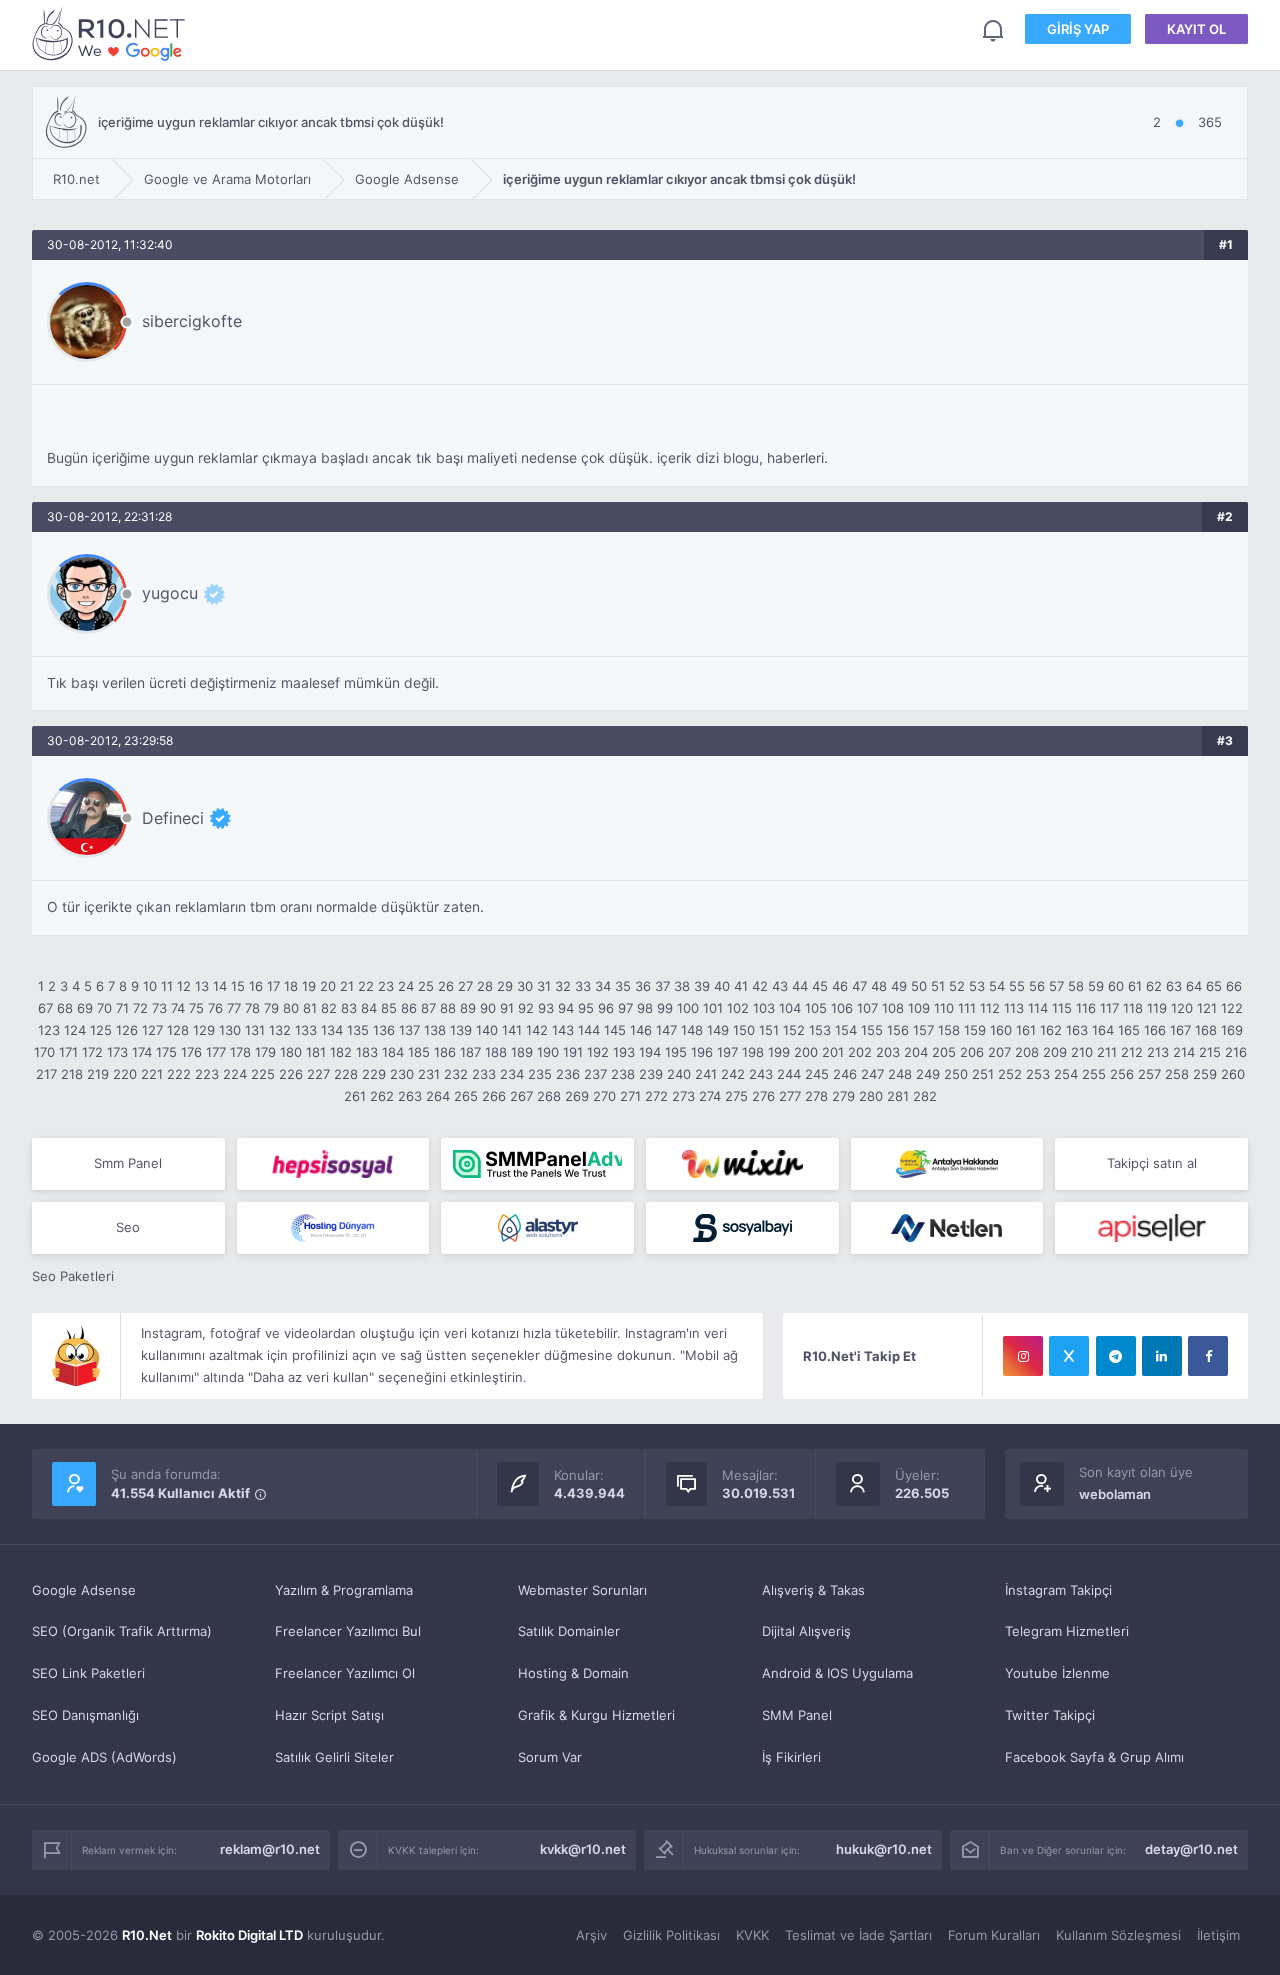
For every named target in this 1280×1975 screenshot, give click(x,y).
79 (271, 1008)
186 (445, 1052)
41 (741, 986)
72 (140, 1008)
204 (916, 1052)
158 (949, 1030)
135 (358, 1030)
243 (761, 1074)
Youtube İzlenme (1057, 1673)
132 (280, 1030)
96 (606, 1008)
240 (679, 1074)
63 (1174, 986)
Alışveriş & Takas (813, 1590)
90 (488, 1008)
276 (763, 1096)
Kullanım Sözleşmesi (1118, 1935)
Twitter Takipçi (1050, 1715)
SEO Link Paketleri (88, 1673)
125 (101, 1030)
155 (872, 1030)
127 (152, 1030)
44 (800, 986)
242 (733, 1074)
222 (179, 1074)
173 (117, 1052)
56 (1037, 986)
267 (521, 1096)
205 (944, 1052)
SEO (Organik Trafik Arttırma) (122, 1631)
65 (1214, 986)
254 (1066, 1074)
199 (779, 1052)
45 (820, 986)
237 (595, 1074)
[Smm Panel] (333, 1164)
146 (641, 1030)
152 (794, 1030)
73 (159, 1008)
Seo (128, 1227)
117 (1109, 1008)
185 (419, 1052)
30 (525, 986)
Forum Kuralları (994, 1935)
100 (688, 1008)
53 (977, 986)
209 (1055, 1052)
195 (676, 1052)
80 (291, 1008)
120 (1182, 1008)
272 (656, 1096)
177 (216, 1052)
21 (347, 986)
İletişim (1218, 1935)
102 (738, 1008)
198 (753, 1052)
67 (45, 1008)
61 (1135, 986)
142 (537, 1030)
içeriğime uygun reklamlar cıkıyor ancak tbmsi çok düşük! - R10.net (112, 33)
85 (389, 1008)
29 (505, 986)
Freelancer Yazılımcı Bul (348, 1631)
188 (496, 1052)
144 (589, 1030)
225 (263, 1074)
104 (790, 1008)
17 (273, 986)
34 (603, 986)
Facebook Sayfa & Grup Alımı (1094, 1757)
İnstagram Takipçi (1058, 1590)
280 (871, 1096)
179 (265, 1052)
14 (220, 986)
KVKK (752, 1935)
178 (240, 1052)
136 (384, 1030)
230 (402, 1074)
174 (142, 1052)
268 (549, 1096)
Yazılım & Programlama (344, 1590)
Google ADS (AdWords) (104, 1757)
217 (46, 1074)
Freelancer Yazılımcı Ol (345, 1673)
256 (1122, 1074)
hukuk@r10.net (884, 1849)
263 (410, 1096)
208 (1027, 1052)
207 (999, 1052)
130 (230, 1030)
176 (191, 1052)
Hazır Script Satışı (329, 1715)
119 (1157, 1008)
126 (127, 1030)
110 (944, 1008)
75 (196, 1008)
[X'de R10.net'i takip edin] (1069, 1356)
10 (150, 986)
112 (990, 1008)
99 (665, 1008)
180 (291, 1052)
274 (710, 1096)
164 (1103, 1030)
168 (1206, 1030)
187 (470, 1052)
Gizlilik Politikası (671, 1935)
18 (291, 986)
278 (816, 1096)
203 (888, 1052)
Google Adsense (84, 1590)
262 (382, 1096)
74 (178, 1008)
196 (702, 1052)
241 (706, 1074)
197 (727, 1052)
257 (1149, 1074)
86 (409, 1008)
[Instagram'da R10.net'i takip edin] (1023, 1356)
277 (790, 1096)
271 (630, 1096)
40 (722, 986)
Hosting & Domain (573, 1673)
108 (893, 1008)
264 (438, 1096)
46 (840, 986)
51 (938, 986)
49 (899, 986)
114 (1038, 1008)
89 (468, 1008)
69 (85, 1008)
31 (544, 986)
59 (1096, 986)
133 (306, 1030)
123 (49, 1030)
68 (65, 1008)
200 (806, 1052)
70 (104, 1008)
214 (1184, 1052)
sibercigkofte (192, 321)
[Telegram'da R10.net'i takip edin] (1116, 1356)
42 (760, 986)
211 (1107, 1052)
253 (1038, 1074)
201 (833, 1052)
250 (956, 1074)
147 (666, 1030)
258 (1177, 1074)
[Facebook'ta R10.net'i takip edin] (1208, 1356)
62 (1154, 986)
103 (764, 1008)
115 (1062, 1008)
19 (309, 986)
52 (957, 986)
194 (650, 1052)
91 (507, 1008)
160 (1001, 1030)
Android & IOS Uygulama (837, 1673)
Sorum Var (550, 1757)
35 (623, 986)
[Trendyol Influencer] (742, 1164)
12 (184, 986)
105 (816, 1008)
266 (494, 1096)
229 (374, 1074)
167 (1180, 1030)
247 (872, 1074)
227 (318, 1074)
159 (975, 1030)
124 (75, 1030)
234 (512, 1074)
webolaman (1115, 1494)
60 (1116, 986)
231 (429, 1074)
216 (1236, 1052)
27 (465, 986)
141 (512, 1030)
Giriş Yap (1078, 29)
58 (1076, 986)
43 (780, 986)
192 (598, 1052)
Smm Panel (128, 1163)
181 (316, 1052)
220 (125, 1074)
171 (68, 1052)
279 (843, 1096)
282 (925, 1096)
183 (367, 1052)
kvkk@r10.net (583, 1849)
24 (406, 986)
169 (1232, 1030)
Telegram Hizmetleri (1067, 1631)
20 (328, 986)
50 (919, 986)
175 (166, 1052)
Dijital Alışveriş (806, 1631)
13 (202, 986)
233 (484, 1074)
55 (1017, 986)
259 (1205, 1074)
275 (736, 1096)
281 (898, 1096)
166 (1155, 1030)
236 (568, 1074)
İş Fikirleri (791, 1757)
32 (563, 986)
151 (769, 1030)
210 (1082, 1052)
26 (446, 986)
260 (1233, 1074)
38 (682, 986)
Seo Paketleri (73, 1276)
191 (573, 1052)
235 (540, 1074)
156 (898, 1030)
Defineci (173, 818)
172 (92, 1052)
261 (355, 1096)
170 (44, 1052)
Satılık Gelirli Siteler (334, 1757)
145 (615, 1030)
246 (845, 1074)
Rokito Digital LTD (249, 1935)
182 (341, 1052)
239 (651, 1074)
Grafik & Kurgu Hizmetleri (596, 1715)
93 (546, 1008)
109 (919, 1008)
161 (1026, 1030)
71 (122, 1008)
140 (487, 1030)
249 (928, 1074)
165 (1129, 1030)
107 (867, 1008)
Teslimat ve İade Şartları (858, 1935)
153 (820, 1030)
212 (1132, 1052)
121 (1207, 1008)
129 (204, 1030)
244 (789, 1074)
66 (1234, 986)
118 (1133, 1008)
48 (879, 986)
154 (846, 1030)
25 (426, 986)
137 (409, 1030)
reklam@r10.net (270, 1849)
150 (744, 1030)
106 (842, 1008)
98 (645, 1008)
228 (346, 1074)
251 (983, 1074)
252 (1010, 1074)
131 (255, 1030)
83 (349, 1008)
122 (1232, 1008)
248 (900, 1074)
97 (625, 1008)
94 (566, 1008)
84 (369, 1008)
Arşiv (591, 1935)
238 (623, 1074)
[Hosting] (333, 1228)
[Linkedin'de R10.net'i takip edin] (1162, 1356)
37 (662, 986)
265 (466, 1096)
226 (291, 1074)
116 (1086, 1008)
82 (329, 1008)
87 (428, 1008)
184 (393, 1052)
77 (234, 1008)
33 (583, 986)
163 (1077, 1030)
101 (713, 1008)
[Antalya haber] (947, 1164)
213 (1158, 1052)
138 (435, 1030)
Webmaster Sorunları (582, 1590)
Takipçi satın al (1152, 1163)
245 (817, 1074)
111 (967, 1008)
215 (1210, 1052)
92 (526, 1008)
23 (386, 986)
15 (238, 986)
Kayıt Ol (1196, 29)
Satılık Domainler (569, 1631)
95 (586, 1008)
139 (461, 1030)
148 (692, 1030)
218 (72, 1074)
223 (207, 1074)
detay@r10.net (1191, 1849)
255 (1094, 1074)
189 (522, 1052)
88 (448, 1008)
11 (167, 986)
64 (1194, 986)
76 (215, 1008)
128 (178, 1030)
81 (310, 1008)
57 (1056, 986)
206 (972, 1052)
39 (702, 986)
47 (859, 986)
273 (683, 1096)
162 (1051, 1030)
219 (98, 1074)
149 (718, 1030)
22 (366, 986)
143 (563, 1030)
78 (252, 1008)
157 (923, 1030)
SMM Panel (797, 1715)
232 (456, 1074)
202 (860, 1052)
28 (485, 986)
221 (152, 1074)
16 (256, 986)
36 (643, 986)
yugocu (170, 593)
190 (548, 1052)
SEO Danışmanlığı (85, 1715)
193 (624, 1052)
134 (332, 1030)
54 (997, 986)
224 (235, 1074)
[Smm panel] (537, 1164)
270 (604, 1096)
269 (577, 1096)
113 (1014, 1008)
